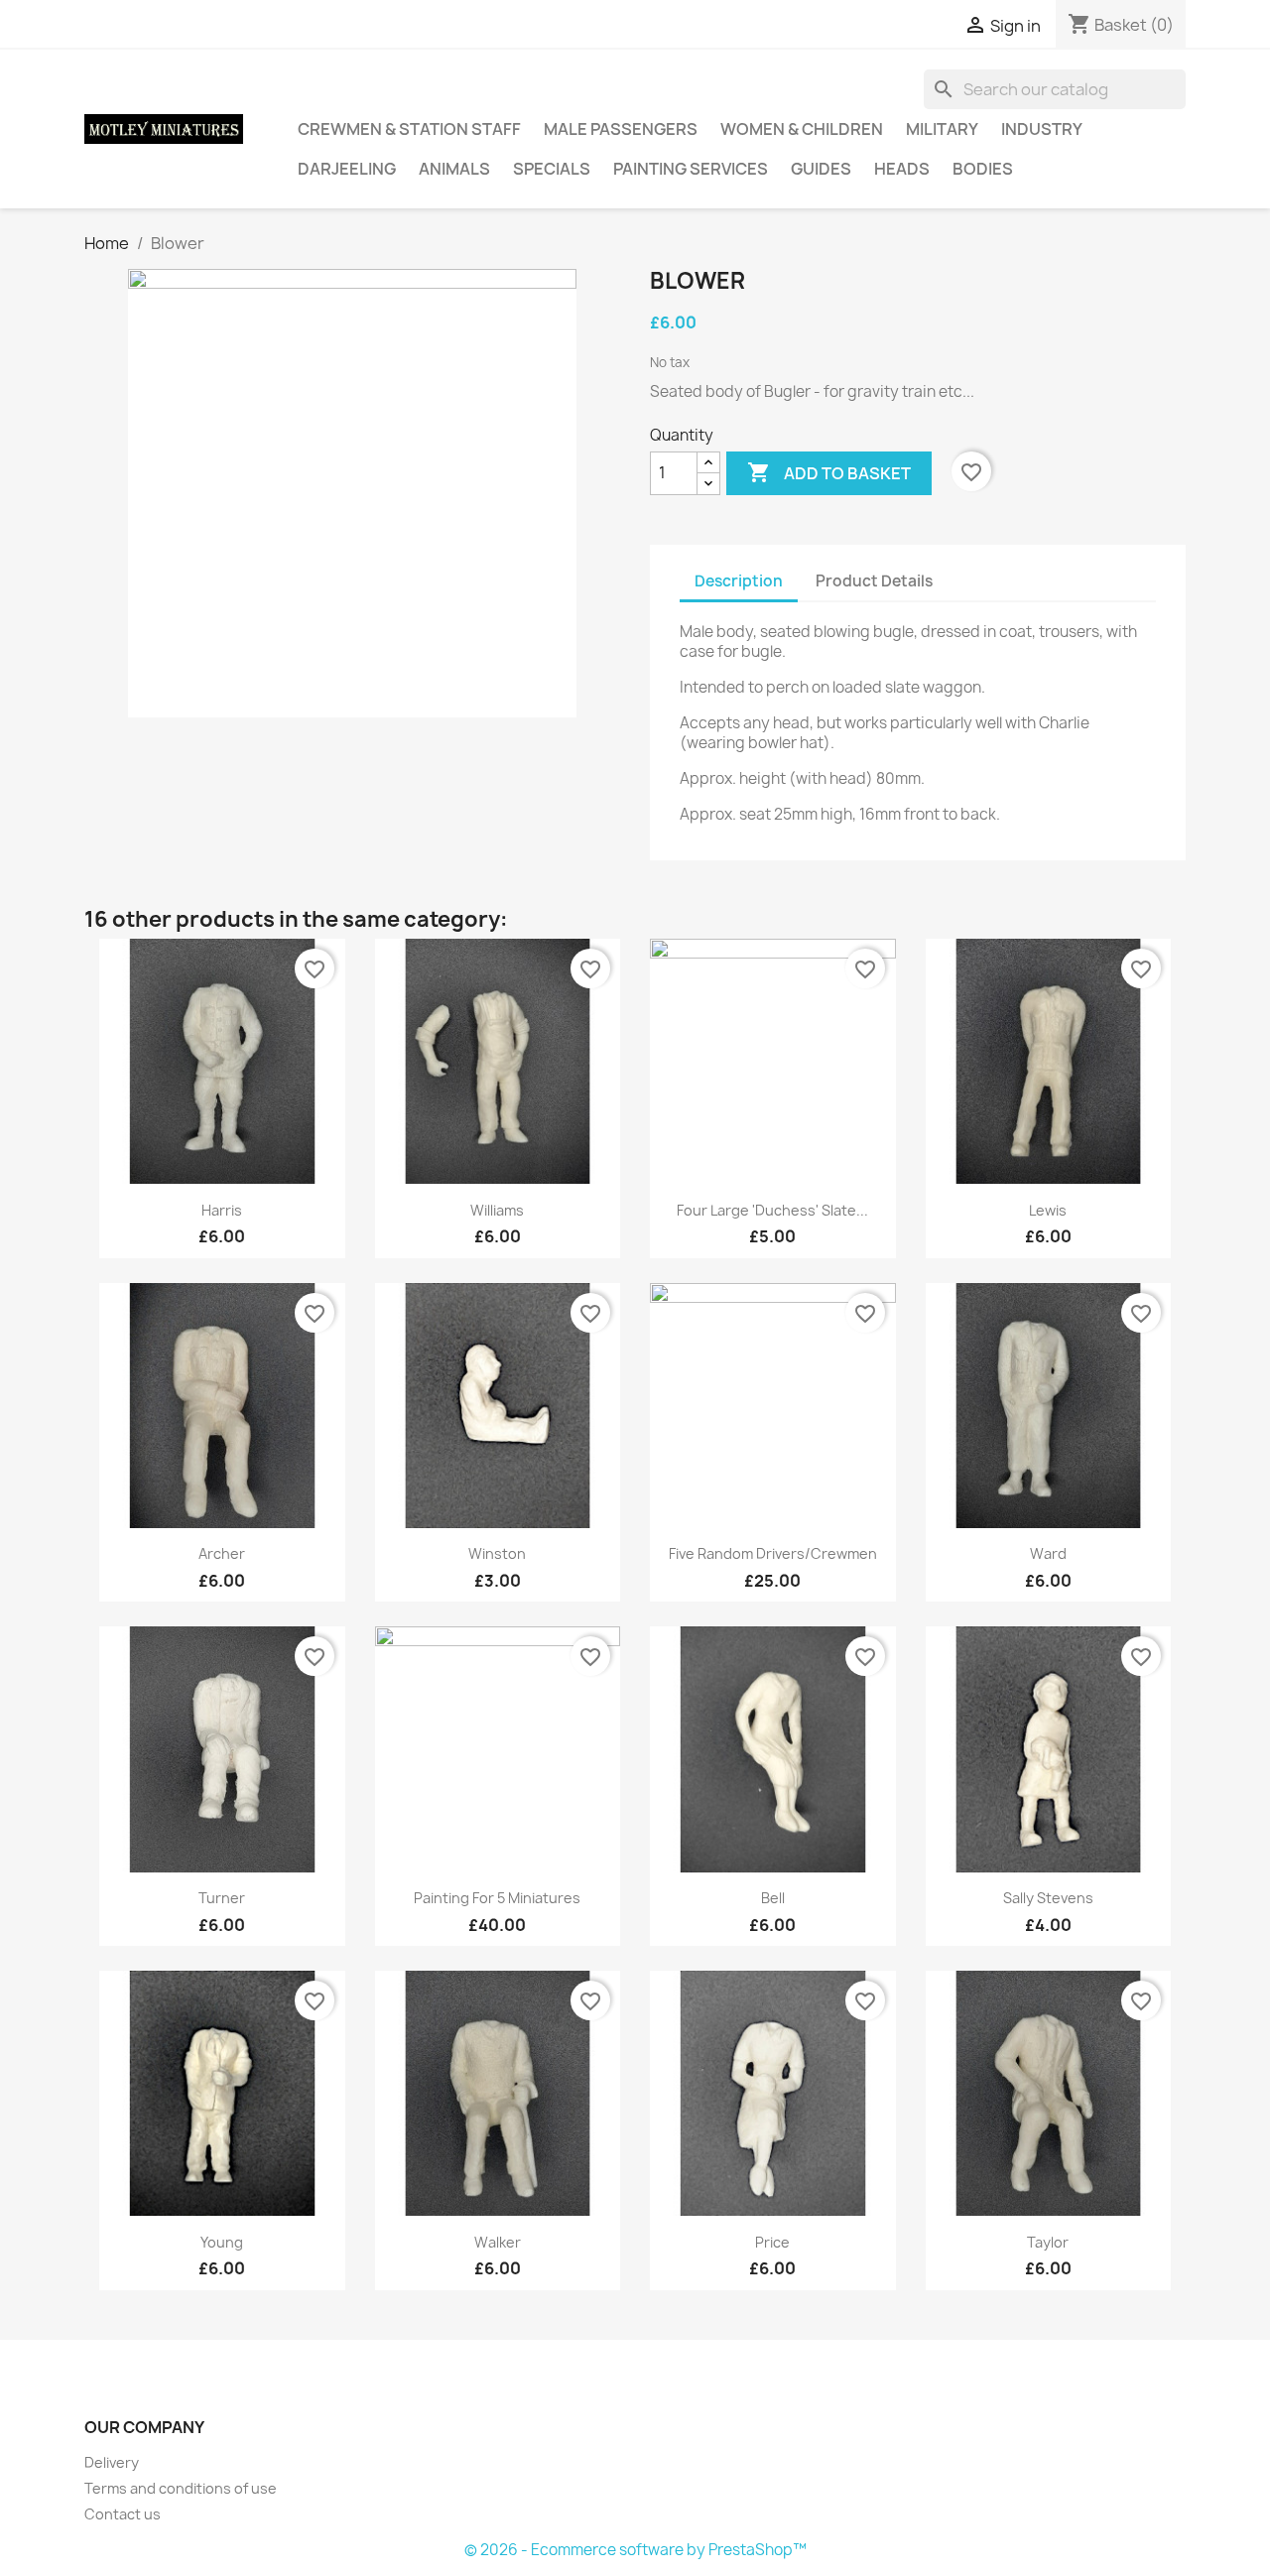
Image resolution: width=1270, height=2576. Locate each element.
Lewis (1048, 1210)
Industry (1042, 129)
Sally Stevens (1048, 1898)
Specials (552, 169)
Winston (497, 1553)
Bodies (983, 169)
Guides (821, 169)
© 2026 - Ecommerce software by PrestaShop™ (635, 2550)
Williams (497, 1210)
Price (772, 2242)
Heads (902, 169)
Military (942, 129)
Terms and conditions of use (181, 2488)
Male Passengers (621, 129)
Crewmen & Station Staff (409, 129)
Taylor (1048, 2242)
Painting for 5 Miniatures (497, 1898)
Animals (454, 169)
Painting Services (691, 169)
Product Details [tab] (874, 581)
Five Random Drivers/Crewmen (773, 1553)
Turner (222, 1898)
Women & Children (802, 129)
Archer (222, 1553)
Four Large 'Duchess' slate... (772, 1210)
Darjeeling (347, 169)
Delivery (112, 2462)
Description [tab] (739, 581)
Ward (1048, 1553)
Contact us (123, 2514)
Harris (222, 1210)
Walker (498, 2242)
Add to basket (829, 472)
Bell (773, 1898)
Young (222, 2242)
